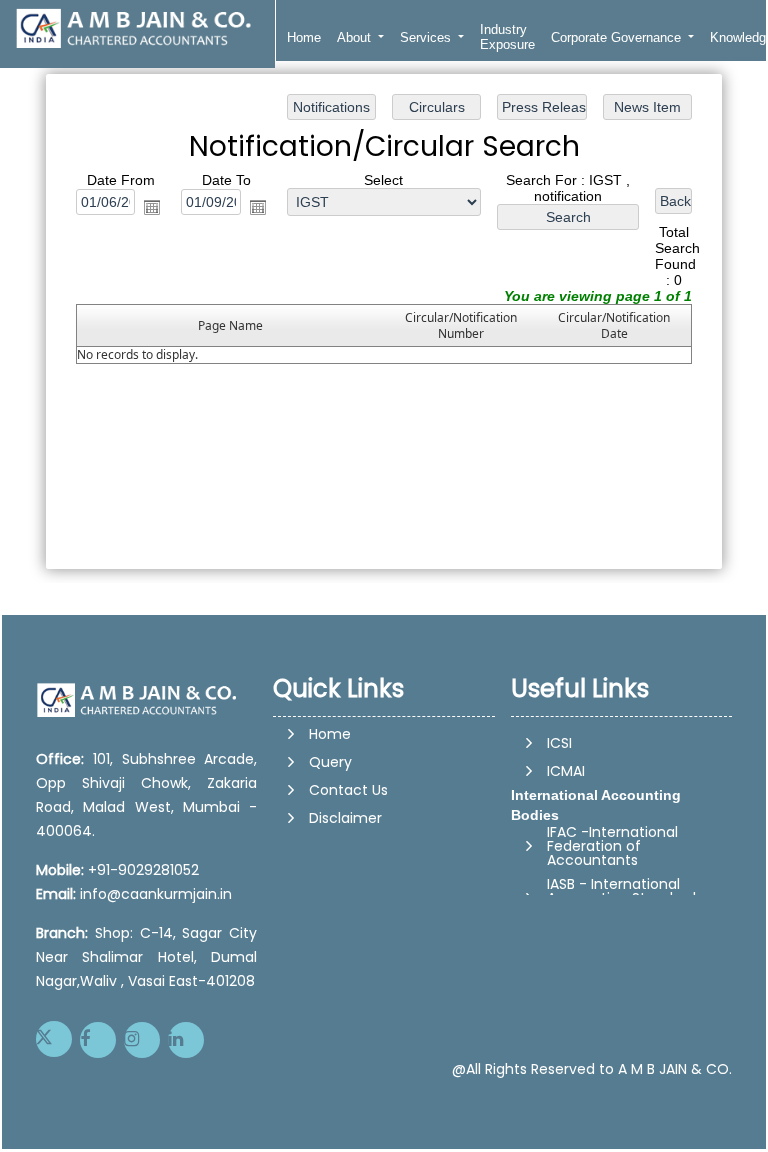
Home (304, 37)
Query (330, 762)
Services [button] (427, 37)
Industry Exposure (507, 37)
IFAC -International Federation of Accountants (612, 843)
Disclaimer (345, 818)
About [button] (356, 37)
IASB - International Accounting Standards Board (625, 895)
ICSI (559, 740)
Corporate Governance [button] (618, 37)
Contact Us (348, 790)
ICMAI (566, 768)
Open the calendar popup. (152, 207)
